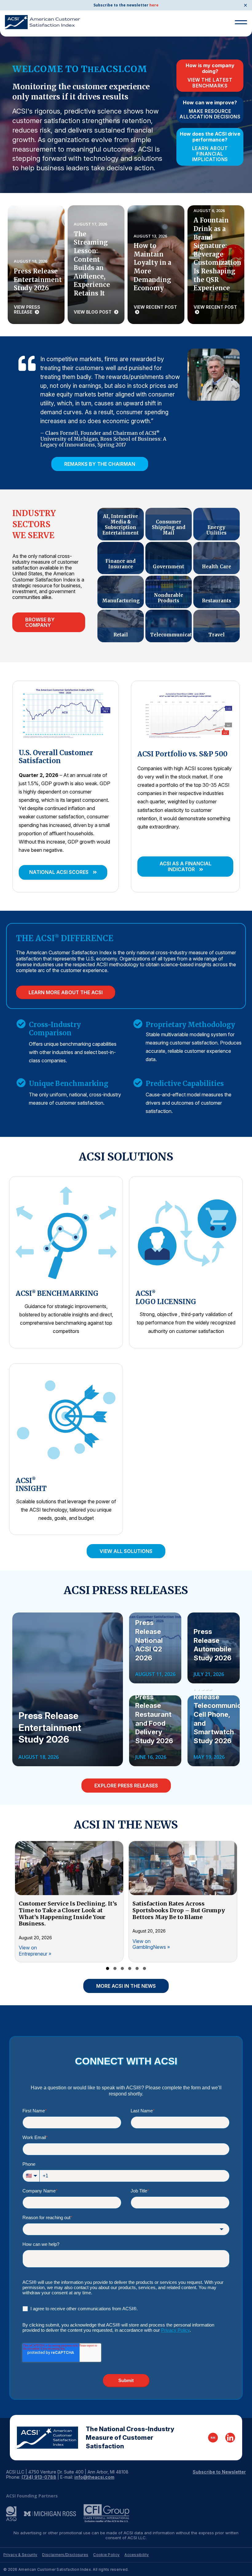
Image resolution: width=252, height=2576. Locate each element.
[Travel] (217, 626)
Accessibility (137, 2555)
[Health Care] (217, 558)
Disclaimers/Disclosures (65, 2555)
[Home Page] (47, 2438)
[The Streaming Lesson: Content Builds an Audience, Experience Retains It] (96, 265)
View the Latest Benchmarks (210, 83)
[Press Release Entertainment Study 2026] (36, 265)
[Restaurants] (217, 592)
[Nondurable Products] (169, 592)
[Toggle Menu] (241, 22)
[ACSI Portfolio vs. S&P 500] (185, 713)
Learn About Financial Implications (210, 154)
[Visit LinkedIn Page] (230, 2438)
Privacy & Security (20, 2555)
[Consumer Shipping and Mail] (169, 524)
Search (238, 45)
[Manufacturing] (121, 592)
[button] (63, 872)
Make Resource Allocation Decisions (210, 114)
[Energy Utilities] (217, 524)
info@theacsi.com (94, 2477)
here (154, 5)
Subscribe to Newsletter (219, 2472)
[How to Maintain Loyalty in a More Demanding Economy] (156, 265)
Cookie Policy (106, 2555)
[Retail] (121, 626)
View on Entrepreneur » (35, 1950)
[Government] (169, 558)
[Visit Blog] (213, 2438)
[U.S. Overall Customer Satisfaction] (65, 713)
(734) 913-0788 (39, 2477)
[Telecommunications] (169, 626)
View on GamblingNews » (151, 1944)
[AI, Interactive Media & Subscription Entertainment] (121, 524)
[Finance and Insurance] (121, 558)
